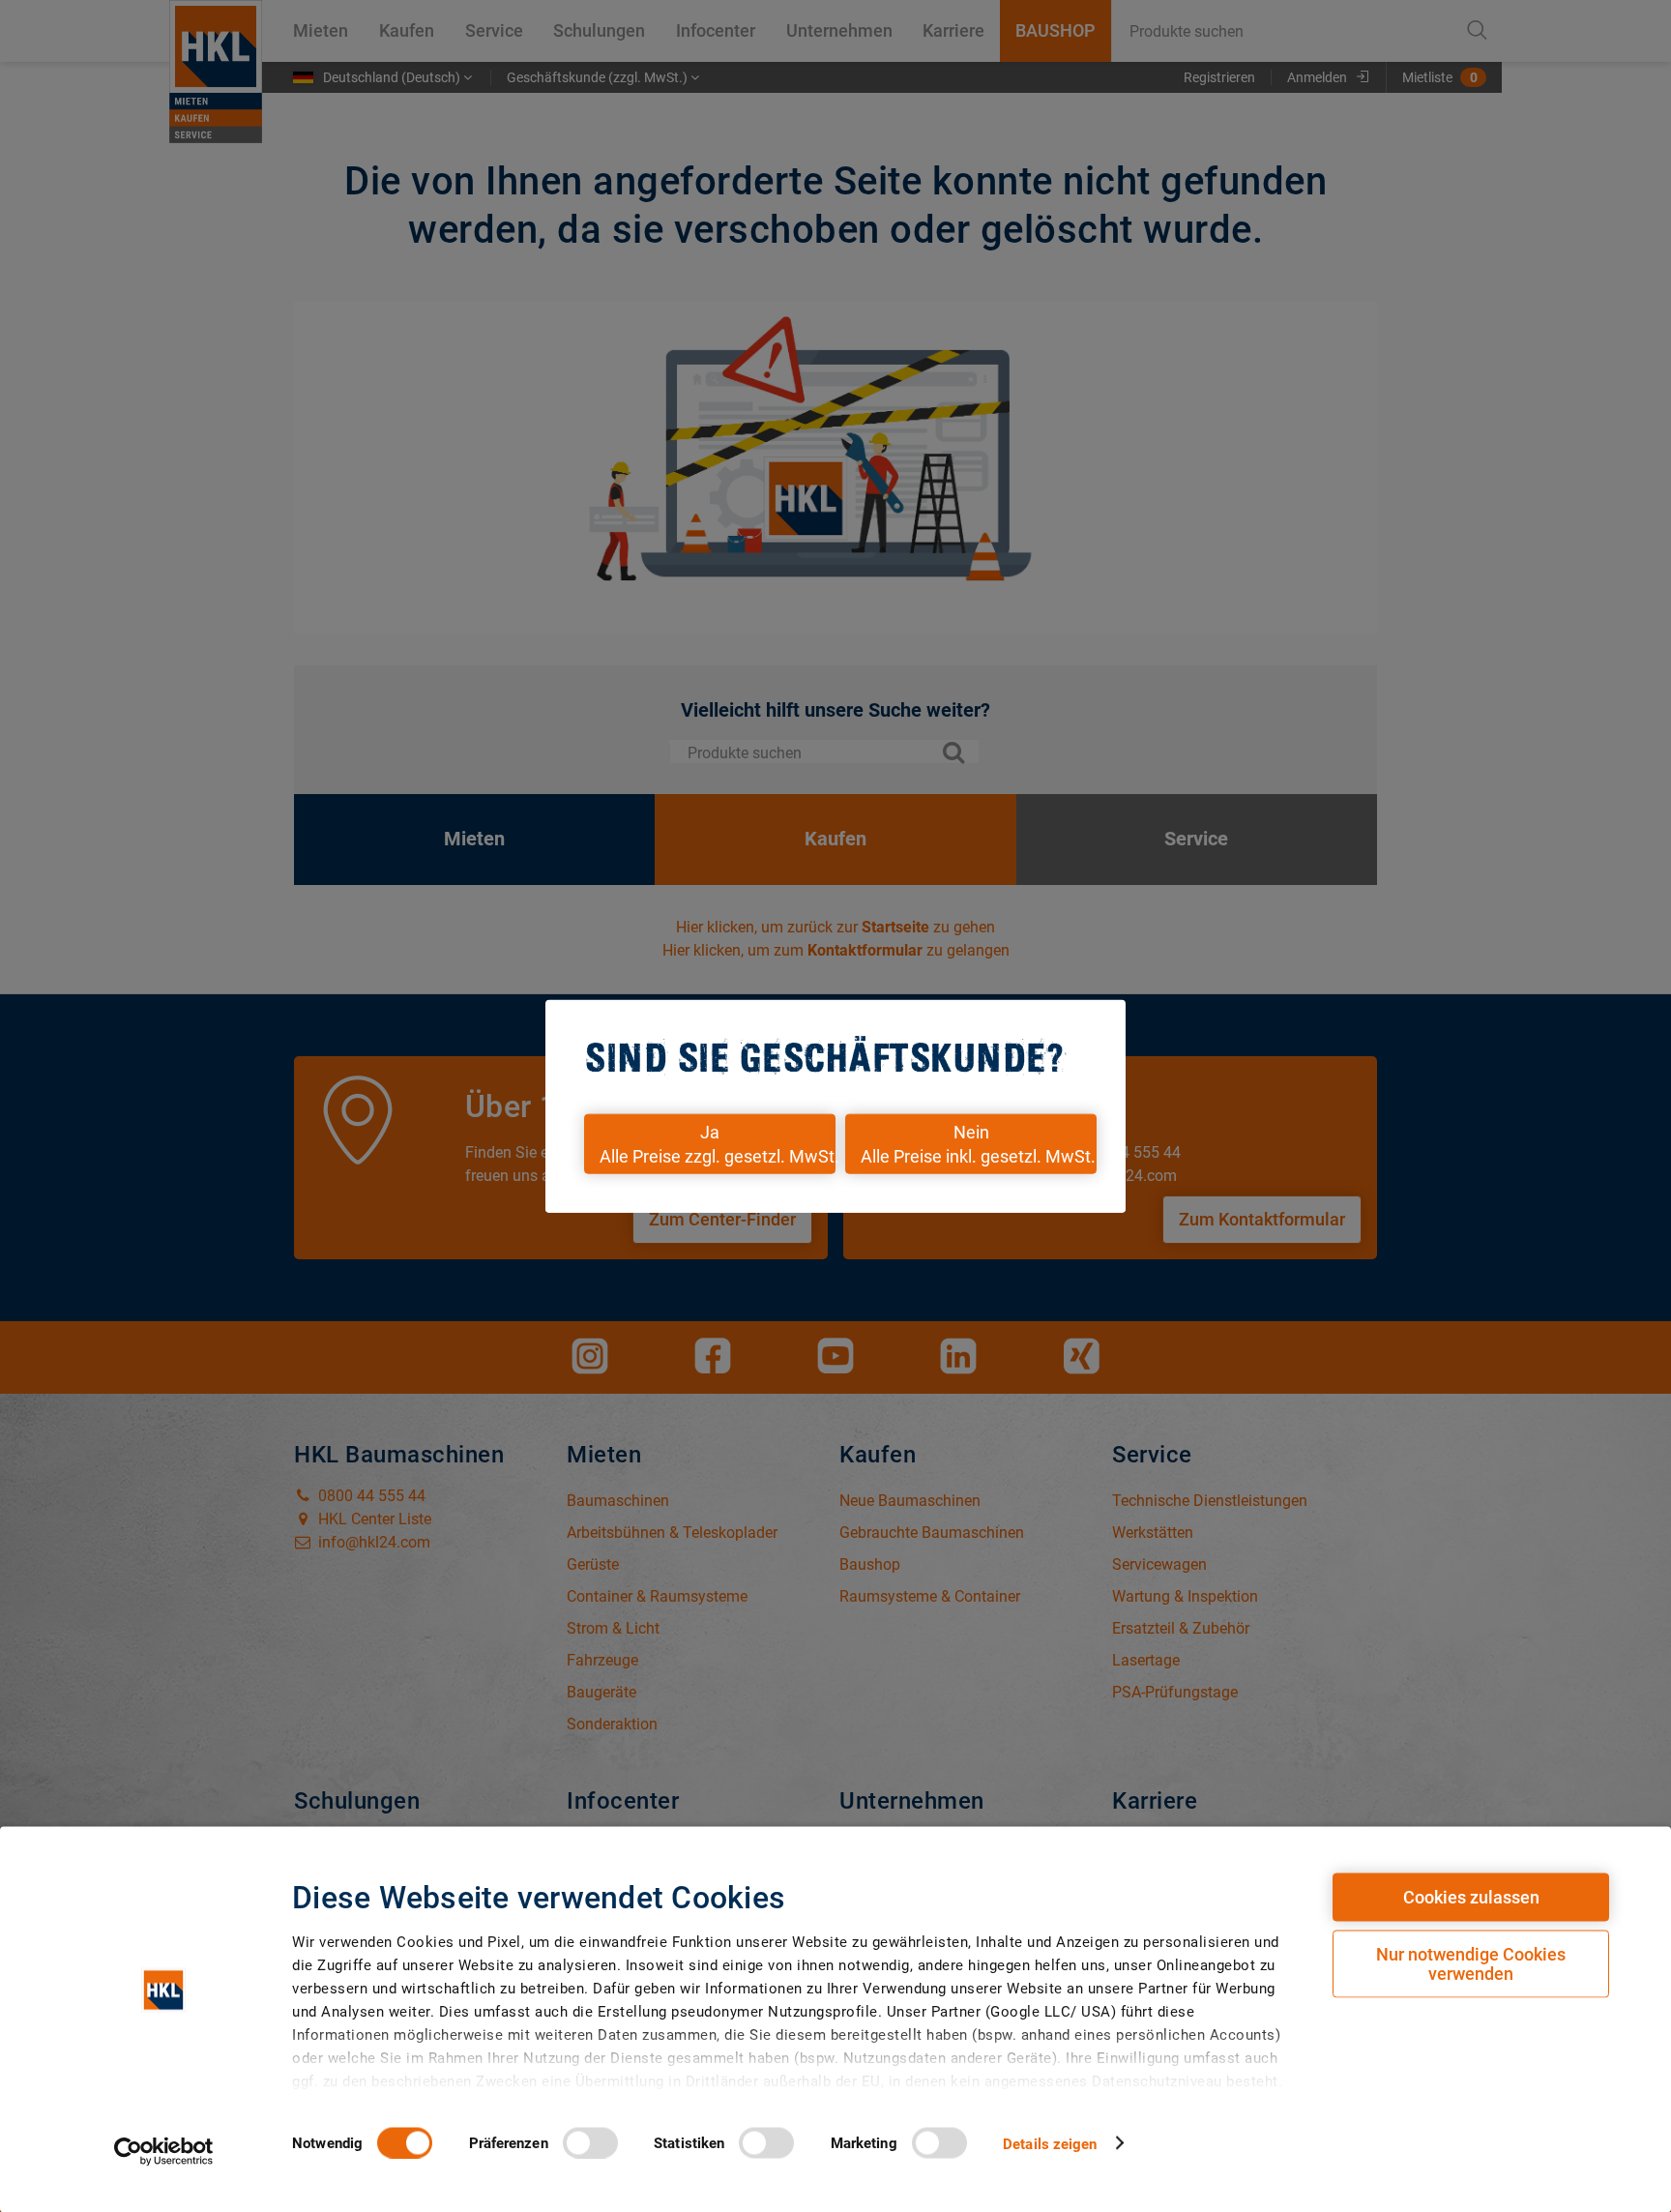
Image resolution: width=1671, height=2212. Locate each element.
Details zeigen (1050, 2143)
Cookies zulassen (1471, 1897)
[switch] (590, 2142)
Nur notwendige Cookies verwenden (1471, 1964)
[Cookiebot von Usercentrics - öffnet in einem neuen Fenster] (164, 2151)
